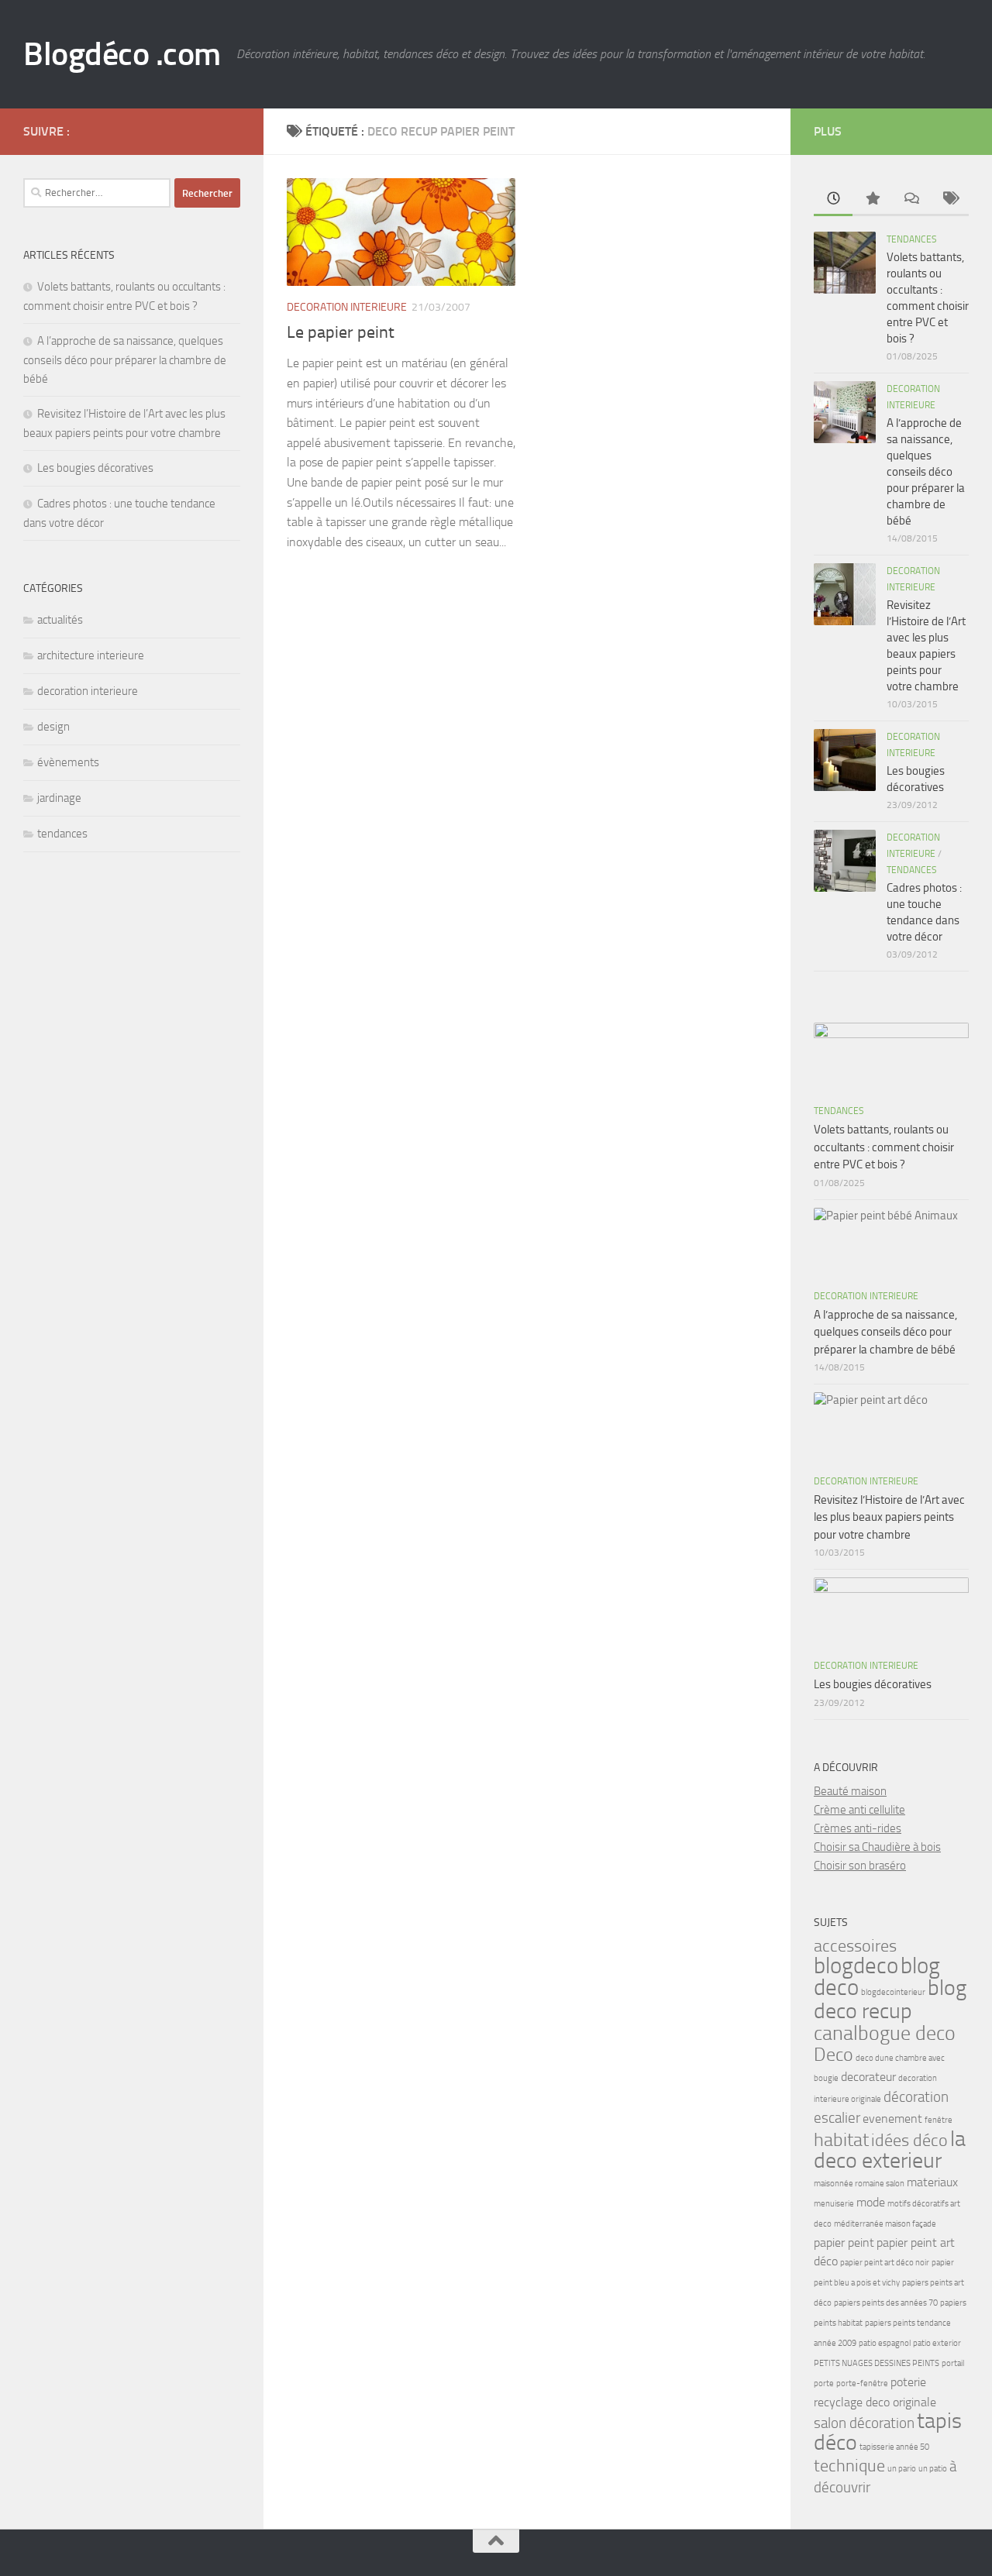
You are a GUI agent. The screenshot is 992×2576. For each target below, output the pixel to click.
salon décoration (864, 2423)
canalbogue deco (885, 2033)
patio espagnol (885, 2343)
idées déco (909, 2140)
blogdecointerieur (893, 1992)
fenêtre (939, 2120)
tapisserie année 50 (894, 2447)
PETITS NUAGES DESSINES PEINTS (877, 2363)
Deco (834, 2054)
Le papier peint (341, 332)
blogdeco (856, 1966)
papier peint (844, 2242)
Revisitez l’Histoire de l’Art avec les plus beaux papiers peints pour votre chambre (889, 1517)
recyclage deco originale (875, 2402)
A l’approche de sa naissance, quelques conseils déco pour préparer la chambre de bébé (125, 360)
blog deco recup (890, 1999)
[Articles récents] (833, 199)
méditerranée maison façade (885, 2224)
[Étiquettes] (949, 199)
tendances (62, 834)
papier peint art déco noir (885, 2263)
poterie (908, 2382)
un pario (902, 2469)
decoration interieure (347, 307)
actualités (60, 620)
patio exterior (937, 2343)
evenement (892, 2119)
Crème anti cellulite (859, 1810)
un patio (933, 2469)
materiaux (932, 2182)
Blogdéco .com (122, 54)
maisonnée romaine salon (859, 2184)
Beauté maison (850, 1791)
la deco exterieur (890, 2150)
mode (871, 2202)
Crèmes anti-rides (858, 1828)
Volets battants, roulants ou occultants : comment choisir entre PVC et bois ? (884, 1147)
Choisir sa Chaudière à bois (877, 1847)
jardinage (59, 798)
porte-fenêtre (862, 2383)
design (53, 727)
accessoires (855, 1946)
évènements (68, 762)
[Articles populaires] (872, 199)
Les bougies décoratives (95, 468)
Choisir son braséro (860, 1866)
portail (953, 2363)
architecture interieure (91, 655)
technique (849, 2466)
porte (824, 2383)
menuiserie (834, 2204)
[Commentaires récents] (911, 199)
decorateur (868, 2077)
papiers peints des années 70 (886, 2303)
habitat (841, 2139)
